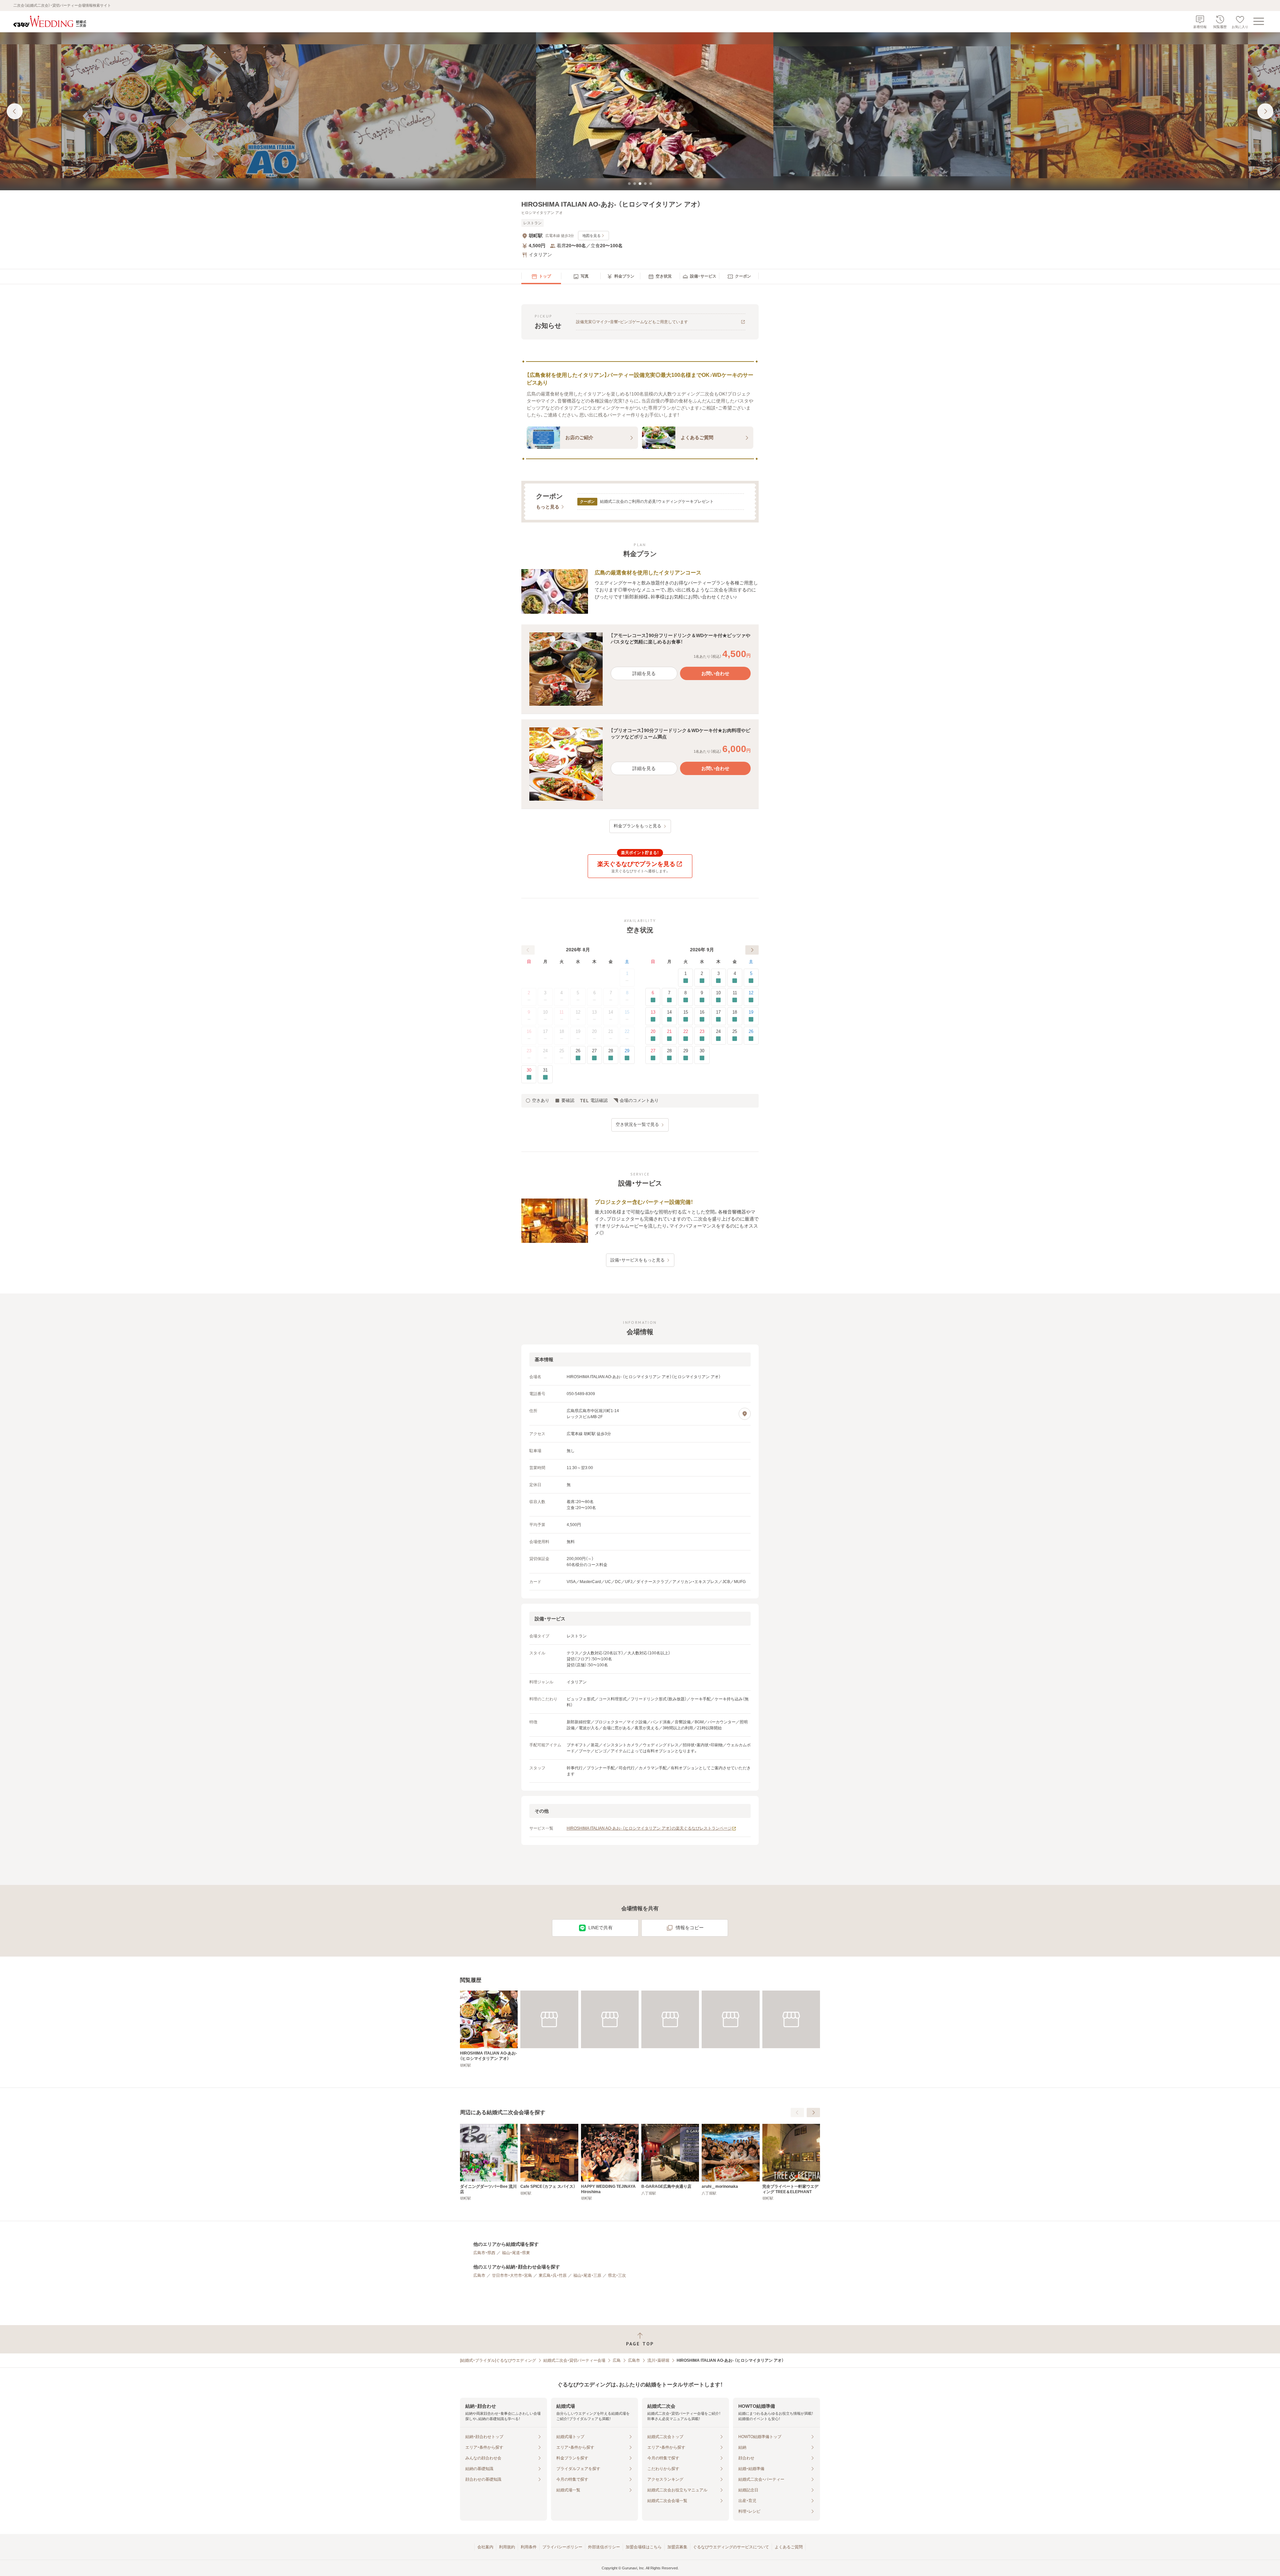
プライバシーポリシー (562, 2547)
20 (594, 1031)
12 (578, 1012)
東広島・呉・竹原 (553, 2275)
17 (545, 1031)
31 (545, 1070)
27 (594, 1051)
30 (529, 1070)
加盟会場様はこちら (644, 2547)
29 (627, 1051)
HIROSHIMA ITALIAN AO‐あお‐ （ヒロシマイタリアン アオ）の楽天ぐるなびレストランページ (649, 1828)
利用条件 (529, 2547)
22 (627, 1031)
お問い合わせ (715, 673)
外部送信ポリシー (604, 2547)
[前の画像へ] (15, 111)
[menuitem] (541, 277)
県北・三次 (617, 2275)
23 (529, 1051)
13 (594, 1012)
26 (578, 1051)
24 (545, 1051)
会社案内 (485, 2547)
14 (611, 1012)
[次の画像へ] (1265, 111)
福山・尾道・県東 (516, 2253)
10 (545, 1012)
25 (562, 1051)
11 (561, 1012)
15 (627, 1012)
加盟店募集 (677, 2547)
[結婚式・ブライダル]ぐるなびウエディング (498, 2360)
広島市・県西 (484, 2253)
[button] (640, 669)
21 (611, 1031)
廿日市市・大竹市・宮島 (512, 2275)
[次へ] (752, 950)
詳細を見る (644, 673)
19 (578, 1031)
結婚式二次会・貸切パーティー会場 (574, 2360)
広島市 (479, 2275)
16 (529, 1031)
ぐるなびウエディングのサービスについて (731, 2547)
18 (562, 1031)
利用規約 (507, 2547)
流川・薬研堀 (658, 2360)
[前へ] (528, 950)
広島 (617, 2360)
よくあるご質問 (789, 2547)
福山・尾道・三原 (587, 2275)
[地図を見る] (745, 1414)
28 (611, 1051)
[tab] (629, 184)
